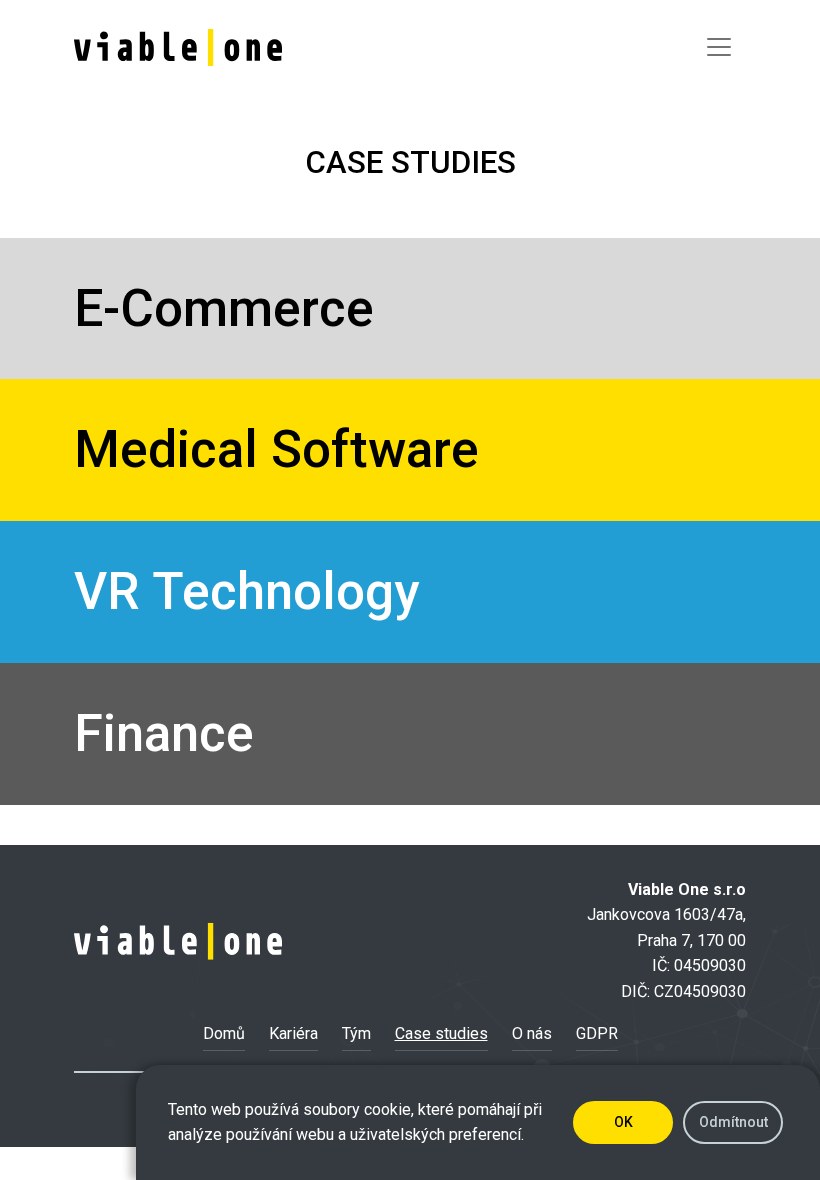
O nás (532, 1033)
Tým (356, 1033)
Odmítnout (733, 1122)
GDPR (597, 1033)
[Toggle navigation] (719, 47)
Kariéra (293, 1033)
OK (623, 1122)
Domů (224, 1033)
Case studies (441, 1033)
